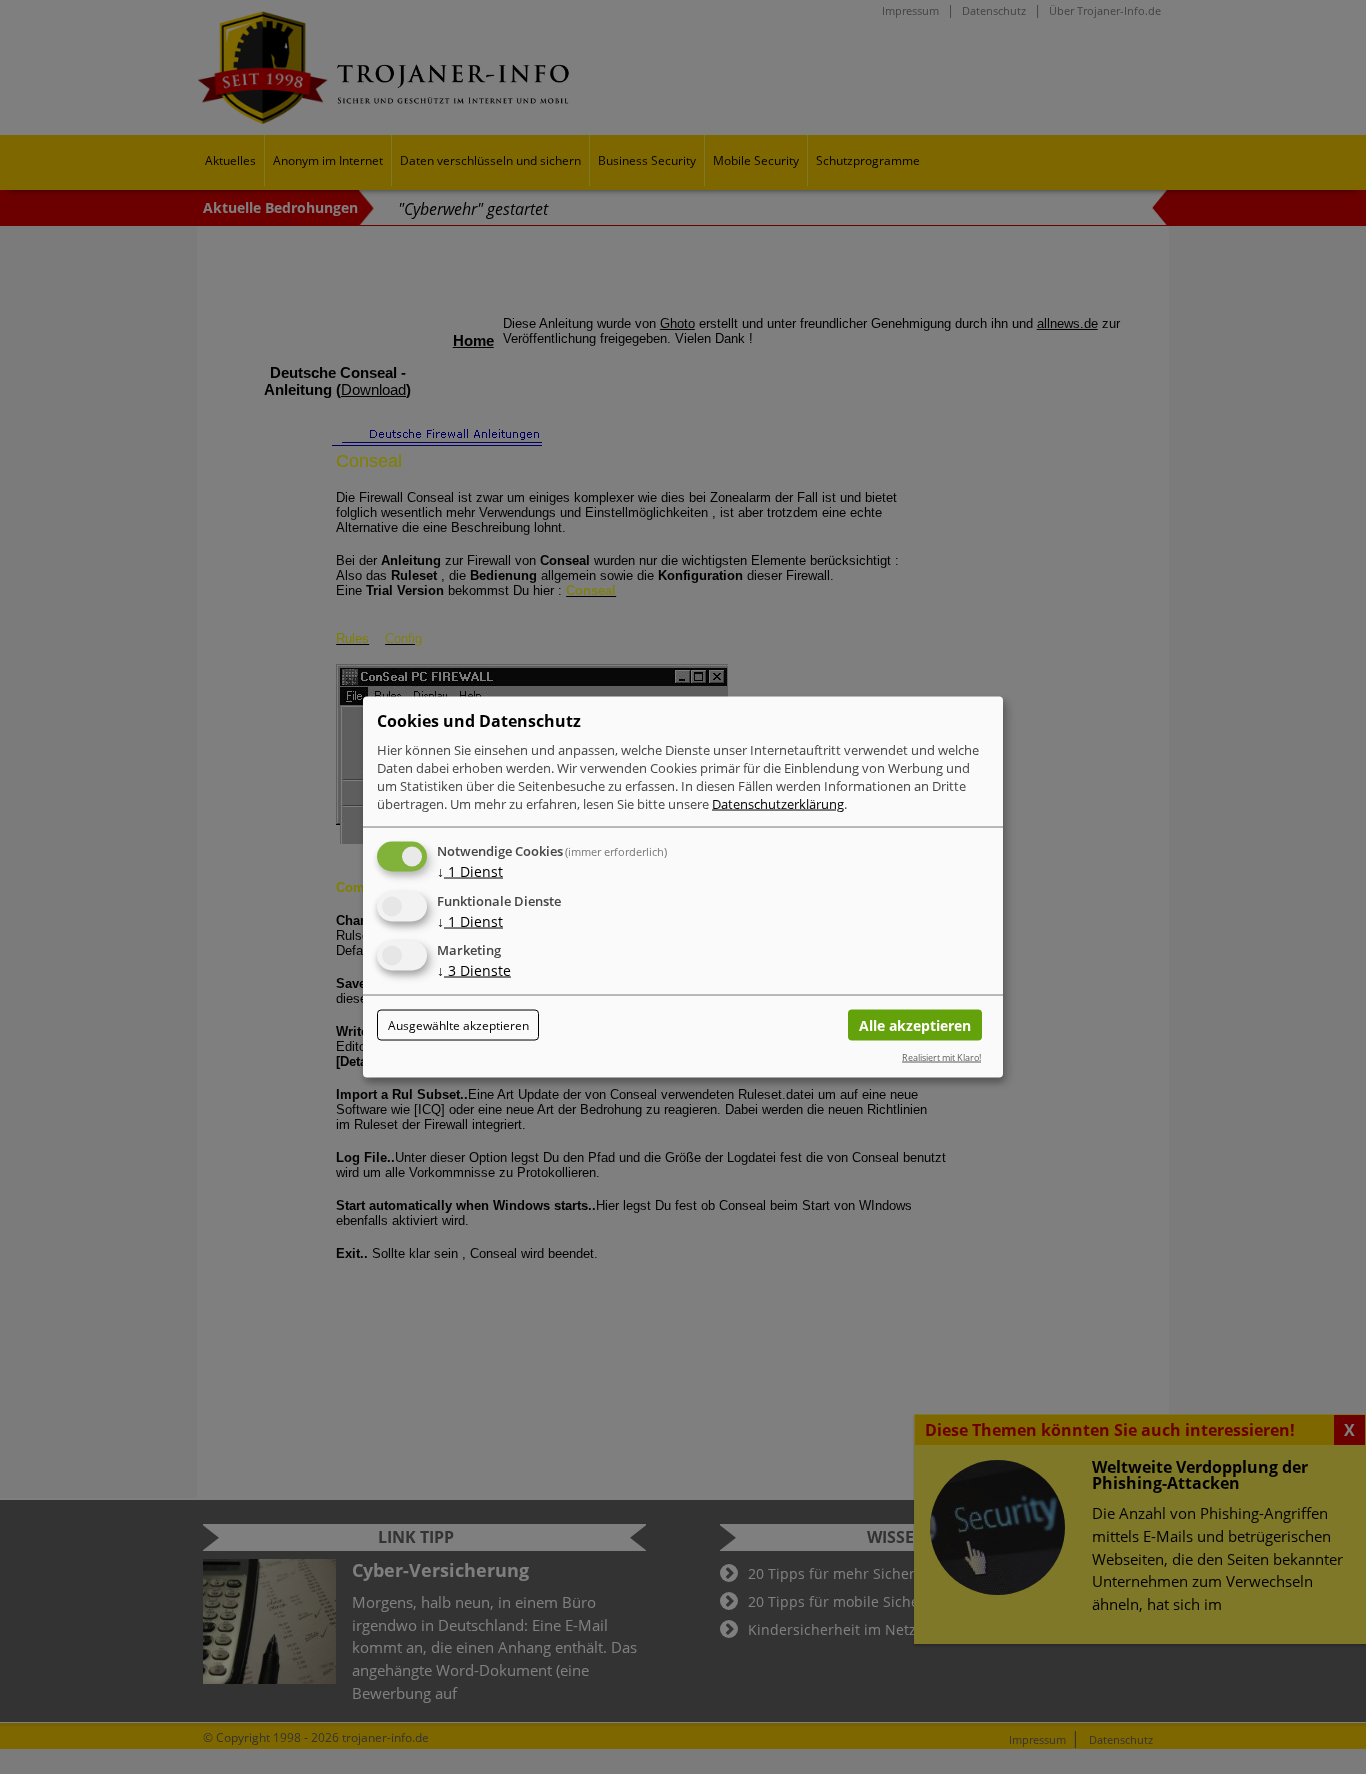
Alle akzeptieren (915, 1025)
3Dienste (474, 970)
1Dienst (470, 870)
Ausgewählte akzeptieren (458, 1025)
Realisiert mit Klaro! (941, 1056)
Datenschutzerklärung (778, 803)
